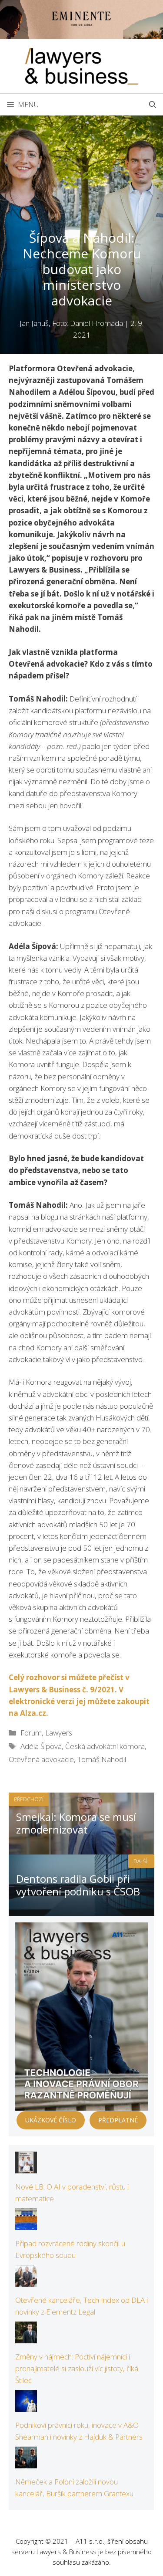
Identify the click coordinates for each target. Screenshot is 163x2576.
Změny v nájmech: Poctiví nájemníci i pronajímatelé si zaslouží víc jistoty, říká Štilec (77, 2368)
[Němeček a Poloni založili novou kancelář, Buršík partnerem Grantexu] (26, 2462)
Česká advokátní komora (105, 1746)
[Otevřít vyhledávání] (153, 105)
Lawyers (59, 1733)
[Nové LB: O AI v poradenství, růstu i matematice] (26, 2168)
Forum (31, 1733)
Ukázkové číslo (51, 2120)
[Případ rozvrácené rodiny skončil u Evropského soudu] (26, 2224)
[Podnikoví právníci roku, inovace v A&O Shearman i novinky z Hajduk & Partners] (26, 2406)
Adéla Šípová (41, 1746)
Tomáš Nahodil (102, 1759)
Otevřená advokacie (41, 1759)
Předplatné (118, 2120)
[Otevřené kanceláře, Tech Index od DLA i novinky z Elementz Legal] (26, 2281)
